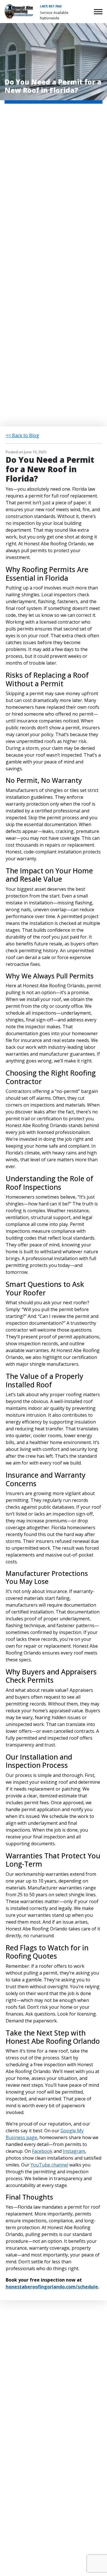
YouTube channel (49, 2165)
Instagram (74, 2151)
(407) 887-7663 (51, 6)
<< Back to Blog (22, 435)
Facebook (42, 2151)
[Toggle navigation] (98, 12)
